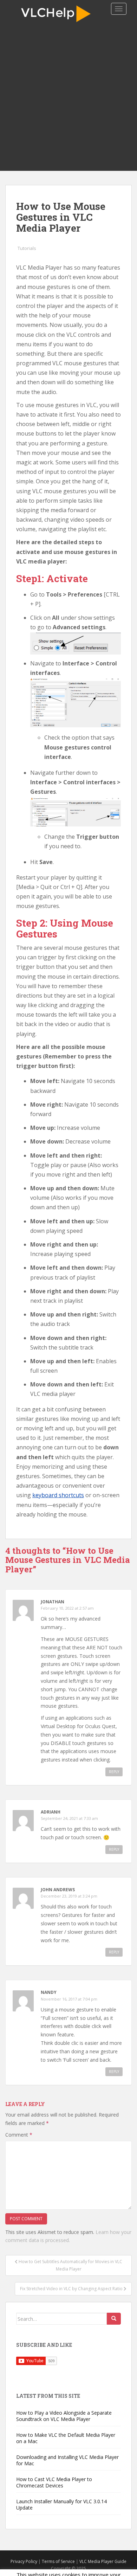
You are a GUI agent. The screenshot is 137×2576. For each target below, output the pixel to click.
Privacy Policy (24, 2561)
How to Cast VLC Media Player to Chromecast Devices (54, 2482)
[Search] (114, 2319)
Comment (19, 2135)
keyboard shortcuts (58, 1495)
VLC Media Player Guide (103, 2561)
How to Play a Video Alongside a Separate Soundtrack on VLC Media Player (64, 2416)
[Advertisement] (68, 99)
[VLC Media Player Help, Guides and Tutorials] (58, 13)
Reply (114, 1772)
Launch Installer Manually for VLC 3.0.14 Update (61, 2504)
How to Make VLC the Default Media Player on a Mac (66, 2438)
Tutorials (27, 248)
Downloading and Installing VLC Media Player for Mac (67, 2460)
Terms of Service (58, 2561)
